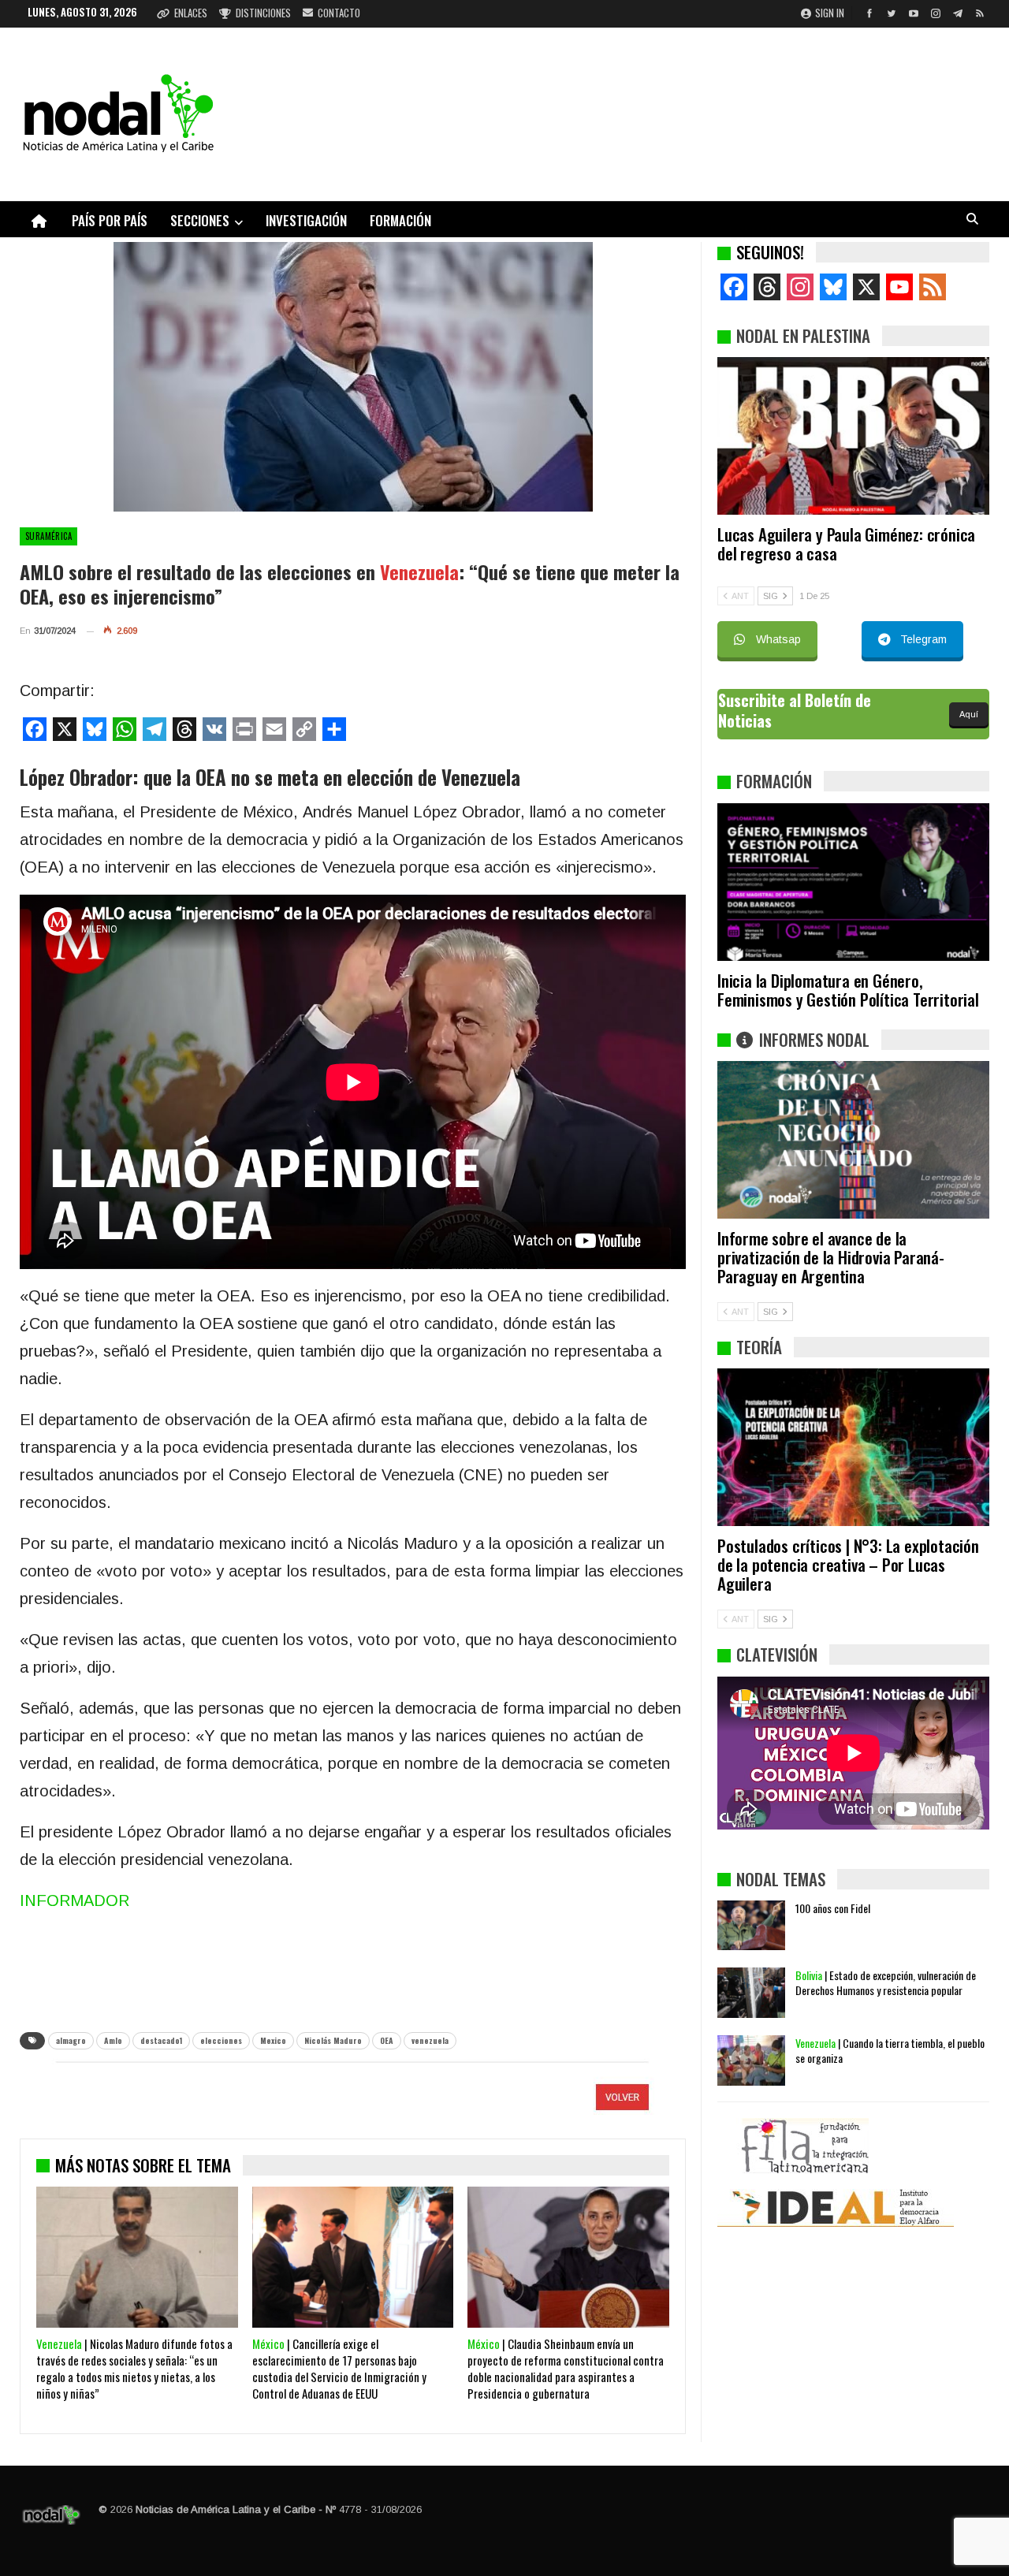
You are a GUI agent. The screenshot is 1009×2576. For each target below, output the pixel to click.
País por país (110, 220)
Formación (400, 220)
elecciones (221, 2040)
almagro (71, 2040)
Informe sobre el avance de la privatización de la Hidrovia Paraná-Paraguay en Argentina (831, 1257)
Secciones (200, 220)
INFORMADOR (74, 1900)
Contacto (339, 13)
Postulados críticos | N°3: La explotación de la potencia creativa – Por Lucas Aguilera (848, 1564)
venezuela (430, 2040)
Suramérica (48, 536)
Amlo (113, 2040)
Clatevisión (777, 1654)
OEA (387, 2040)
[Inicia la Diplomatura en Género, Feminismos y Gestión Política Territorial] (853, 882)
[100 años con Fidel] (751, 1926)
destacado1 (161, 2040)
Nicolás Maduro (333, 2040)
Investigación (306, 220)
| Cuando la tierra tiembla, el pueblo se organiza (890, 2050)
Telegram (923, 639)
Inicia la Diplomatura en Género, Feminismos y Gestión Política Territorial (848, 990)
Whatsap (778, 639)
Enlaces (191, 13)
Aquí (969, 714)
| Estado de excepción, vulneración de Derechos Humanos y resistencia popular (886, 1982)
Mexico (273, 2040)
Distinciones (263, 13)
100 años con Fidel (833, 1908)
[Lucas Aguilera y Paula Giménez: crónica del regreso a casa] (853, 436)
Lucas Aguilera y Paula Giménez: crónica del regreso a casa (846, 543)
